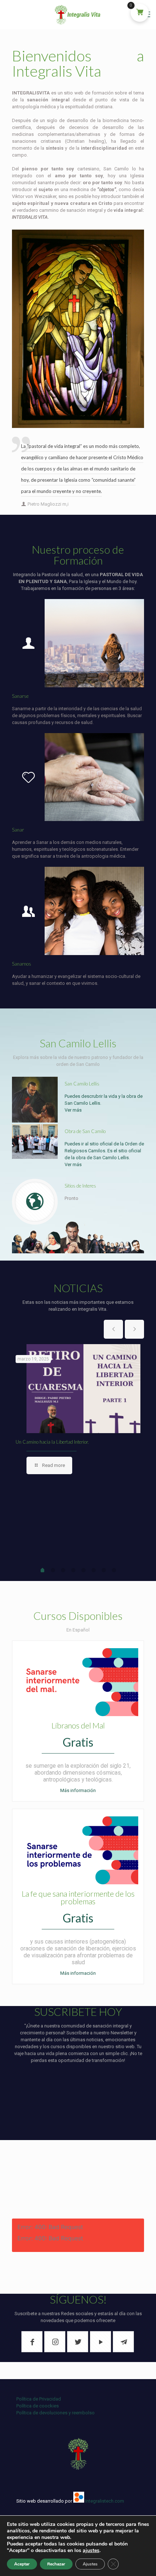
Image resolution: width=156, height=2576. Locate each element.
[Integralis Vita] (78, 15)
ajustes (91, 2551)
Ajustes (90, 2564)
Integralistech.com (105, 2501)
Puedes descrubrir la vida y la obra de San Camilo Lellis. (104, 1100)
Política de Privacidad (39, 2399)
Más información (78, 1790)
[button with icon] (32, 2342)
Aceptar (22, 2564)
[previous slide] (113, 1329)
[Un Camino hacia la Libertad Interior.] (83, 1389)
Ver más (73, 1110)
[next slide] (134, 1329)
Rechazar (56, 2564)
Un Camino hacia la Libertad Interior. (52, 1442)
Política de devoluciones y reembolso (56, 2413)
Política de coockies (38, 2406)
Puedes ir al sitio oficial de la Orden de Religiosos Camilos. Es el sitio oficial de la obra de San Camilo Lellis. (104, 1151)
